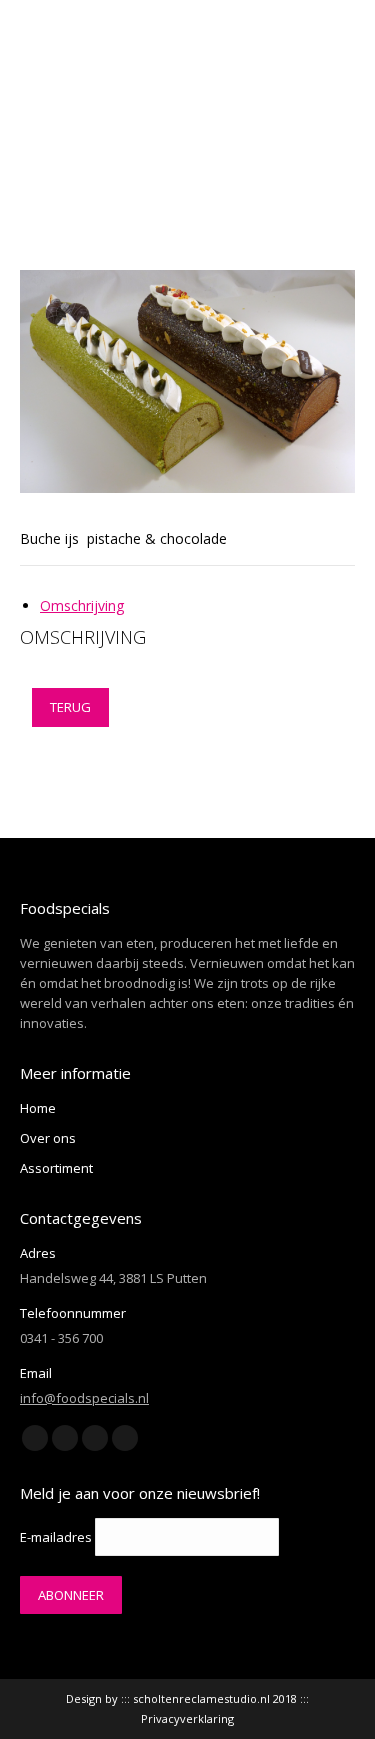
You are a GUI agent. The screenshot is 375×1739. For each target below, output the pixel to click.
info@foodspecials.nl (84, 1398)
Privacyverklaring (187, 1718)
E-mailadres (56, 1537)
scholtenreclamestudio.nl (201, 1698)
